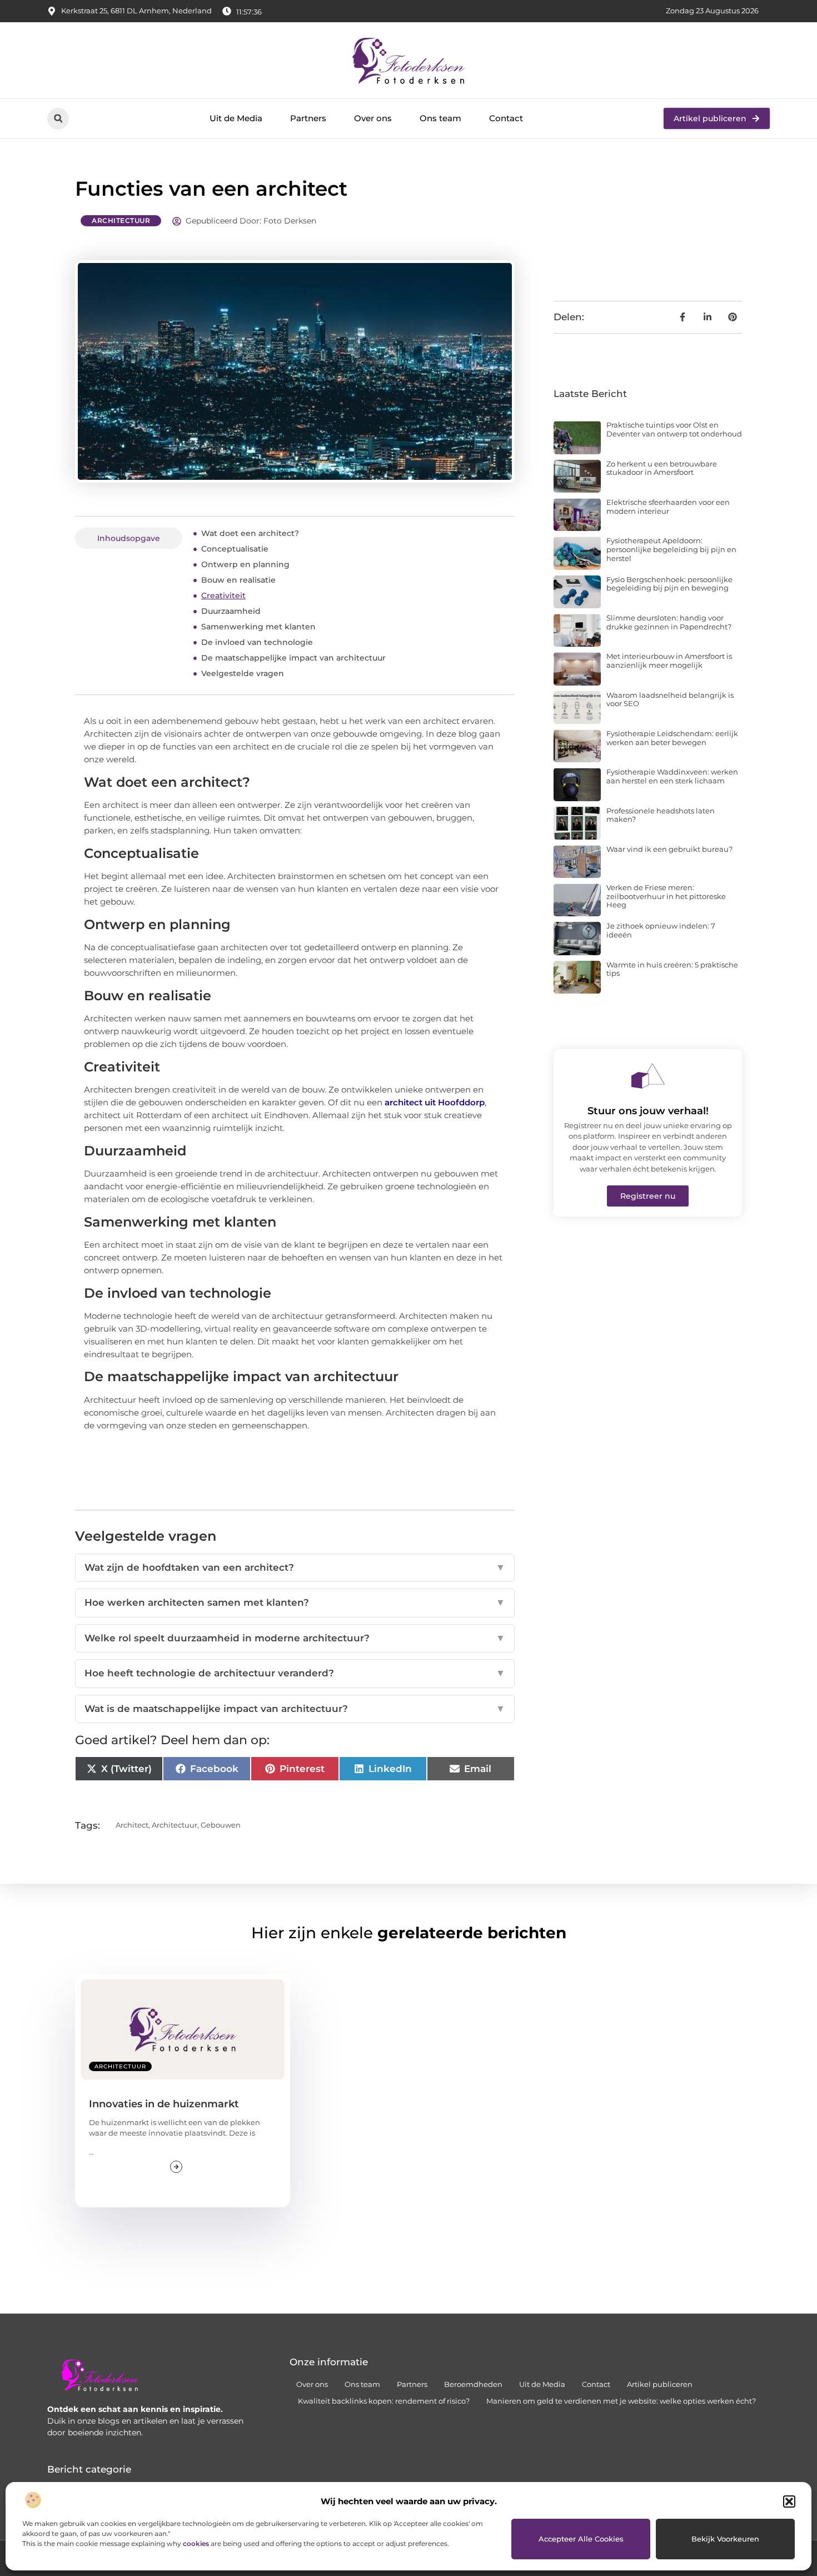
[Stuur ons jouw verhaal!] (648, 1076)
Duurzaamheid (231, 611)
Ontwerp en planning (245, 564)
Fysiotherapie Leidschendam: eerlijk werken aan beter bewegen (672, 738)
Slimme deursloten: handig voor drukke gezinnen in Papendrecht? (669, 622)
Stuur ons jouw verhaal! (648, 1111)
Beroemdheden (473, 2384)
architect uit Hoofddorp (435, 1102)
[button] (789, 2501)
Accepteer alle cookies (581, 2539)
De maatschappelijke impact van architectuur (293, 658)
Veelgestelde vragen (243, 673)
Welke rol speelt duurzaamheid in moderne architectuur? (295, 1638)
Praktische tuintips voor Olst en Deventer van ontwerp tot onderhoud (674, 429)
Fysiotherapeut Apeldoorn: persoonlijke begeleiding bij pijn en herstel (671, 549)
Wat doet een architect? (250, 533)
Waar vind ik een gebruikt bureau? (669, 849)
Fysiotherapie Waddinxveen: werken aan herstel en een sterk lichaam (672, 776)
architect (132, 1825)
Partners (308, 118)
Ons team (440, 118)
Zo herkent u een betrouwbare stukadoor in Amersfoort (662, 468)
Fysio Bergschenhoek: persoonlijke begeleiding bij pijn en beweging (669, 584)
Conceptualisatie (235, 549)
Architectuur (121, 220)
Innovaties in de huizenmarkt (164, 2104)
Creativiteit (223, 595)
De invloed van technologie (257, 642)
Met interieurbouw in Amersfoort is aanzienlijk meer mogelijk (669, 661)
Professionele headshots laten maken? (661, 815)
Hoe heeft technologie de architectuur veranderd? (295, 1673)
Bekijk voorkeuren (725, 2539)
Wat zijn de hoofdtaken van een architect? (295, 1567)
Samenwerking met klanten (258, 627)
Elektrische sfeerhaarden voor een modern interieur (668, 507)
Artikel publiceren (660, 2384)
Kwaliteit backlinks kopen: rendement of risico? (384, 2401)
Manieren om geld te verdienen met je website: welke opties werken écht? (621, 2401)
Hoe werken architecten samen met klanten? (295, 1602)
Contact (506, 118)
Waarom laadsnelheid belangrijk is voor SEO (670, 699)
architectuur (175, 1825)
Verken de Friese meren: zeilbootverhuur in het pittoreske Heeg (666, 896)
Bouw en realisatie (238, 580)
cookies (196, 2543)
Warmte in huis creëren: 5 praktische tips (672, 969)
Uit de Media (236, 118)
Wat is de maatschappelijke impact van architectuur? (295, 1709)
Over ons (373, 118)
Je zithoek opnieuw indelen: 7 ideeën (661, 930)
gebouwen (221, 1825)
